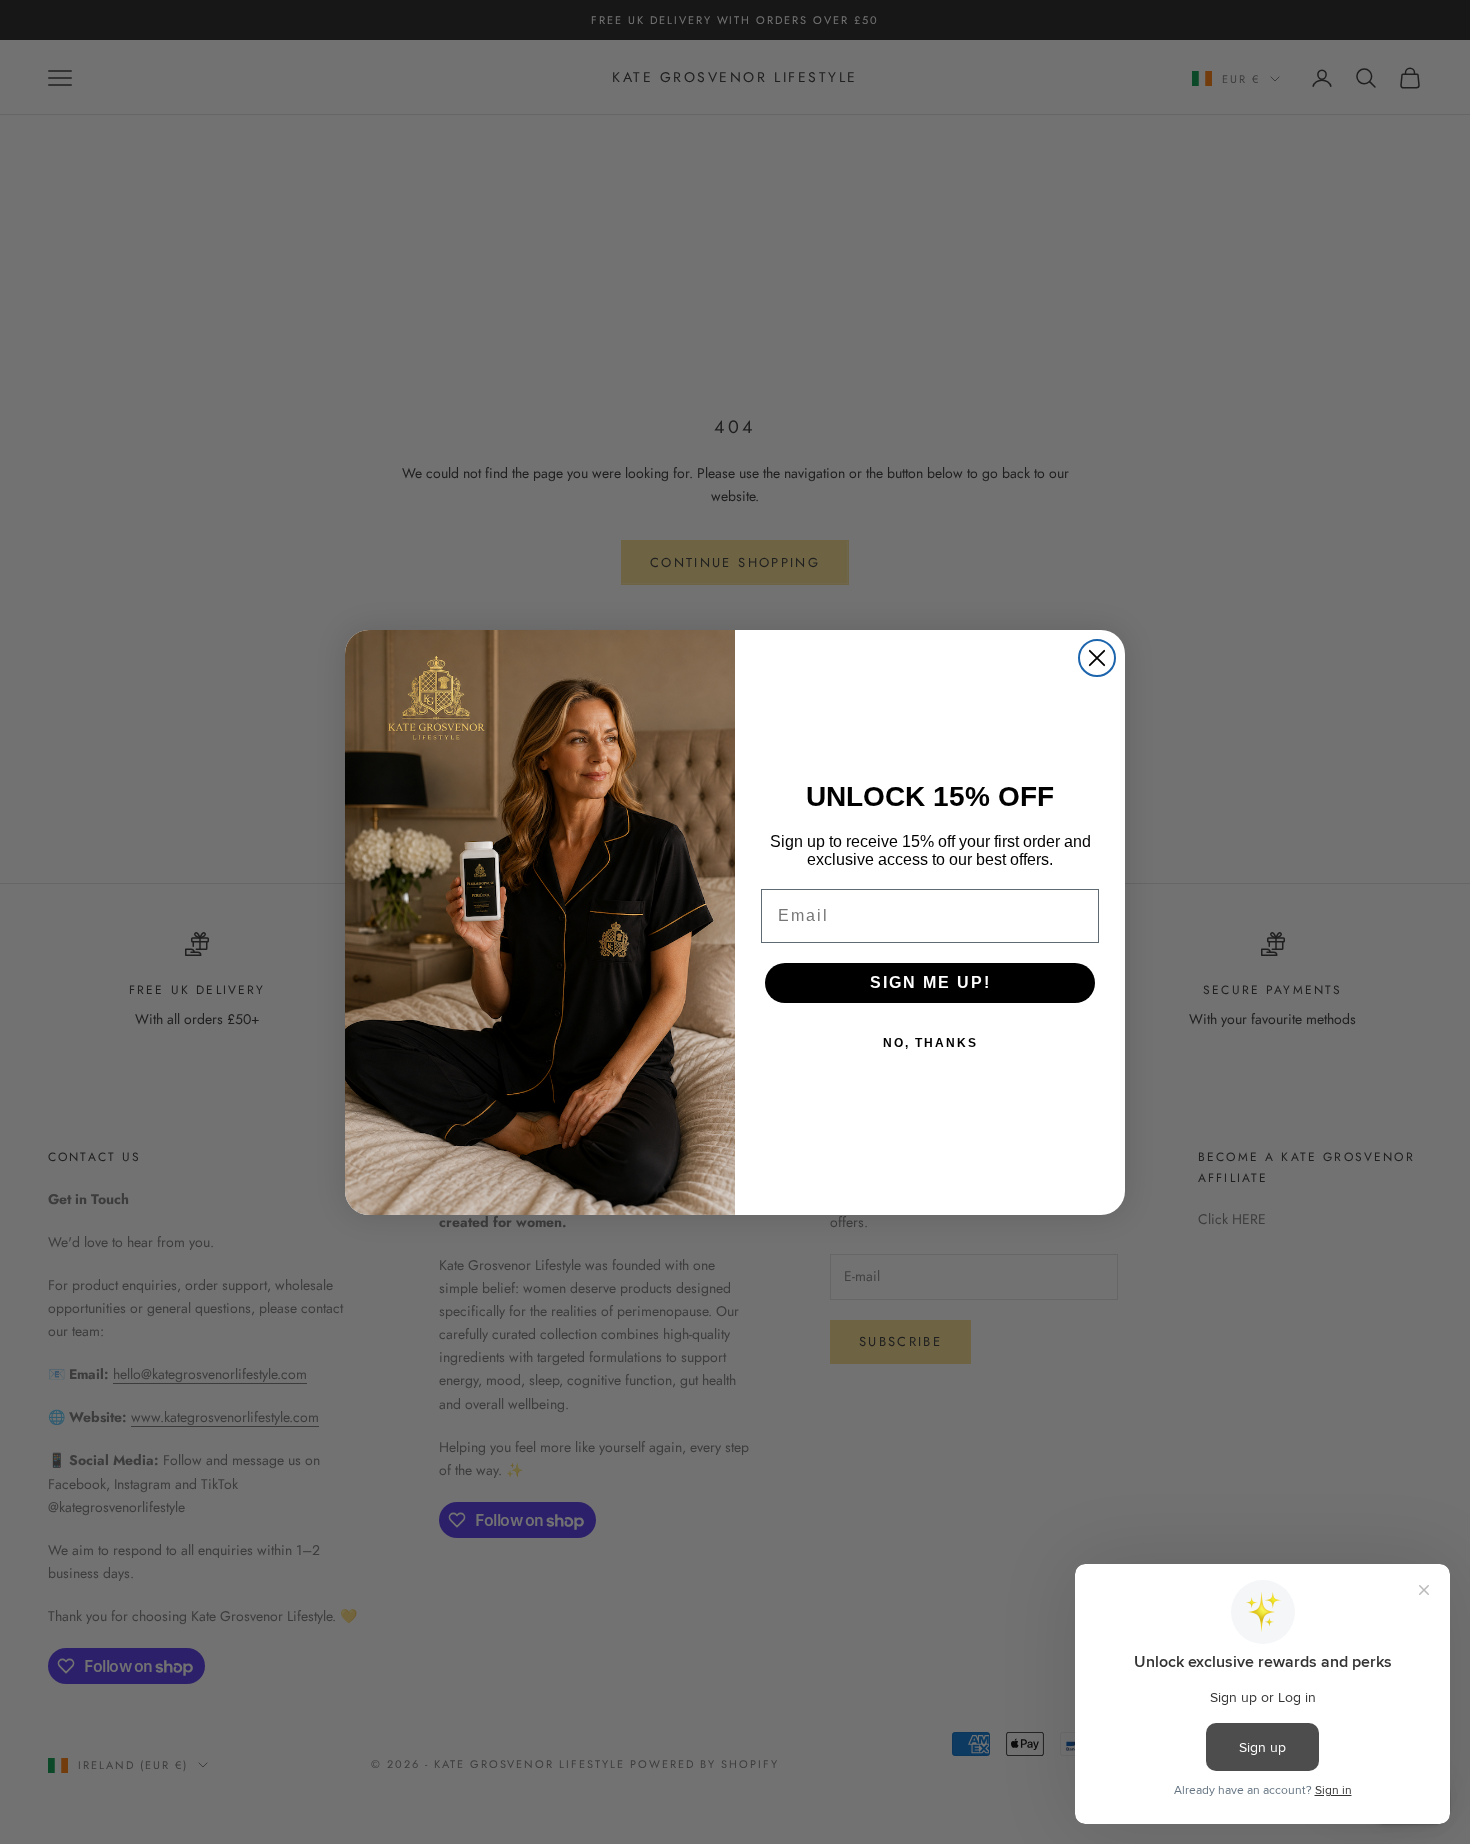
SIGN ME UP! (930, 982)
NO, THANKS (930, 1043)
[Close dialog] (1097, 658)
